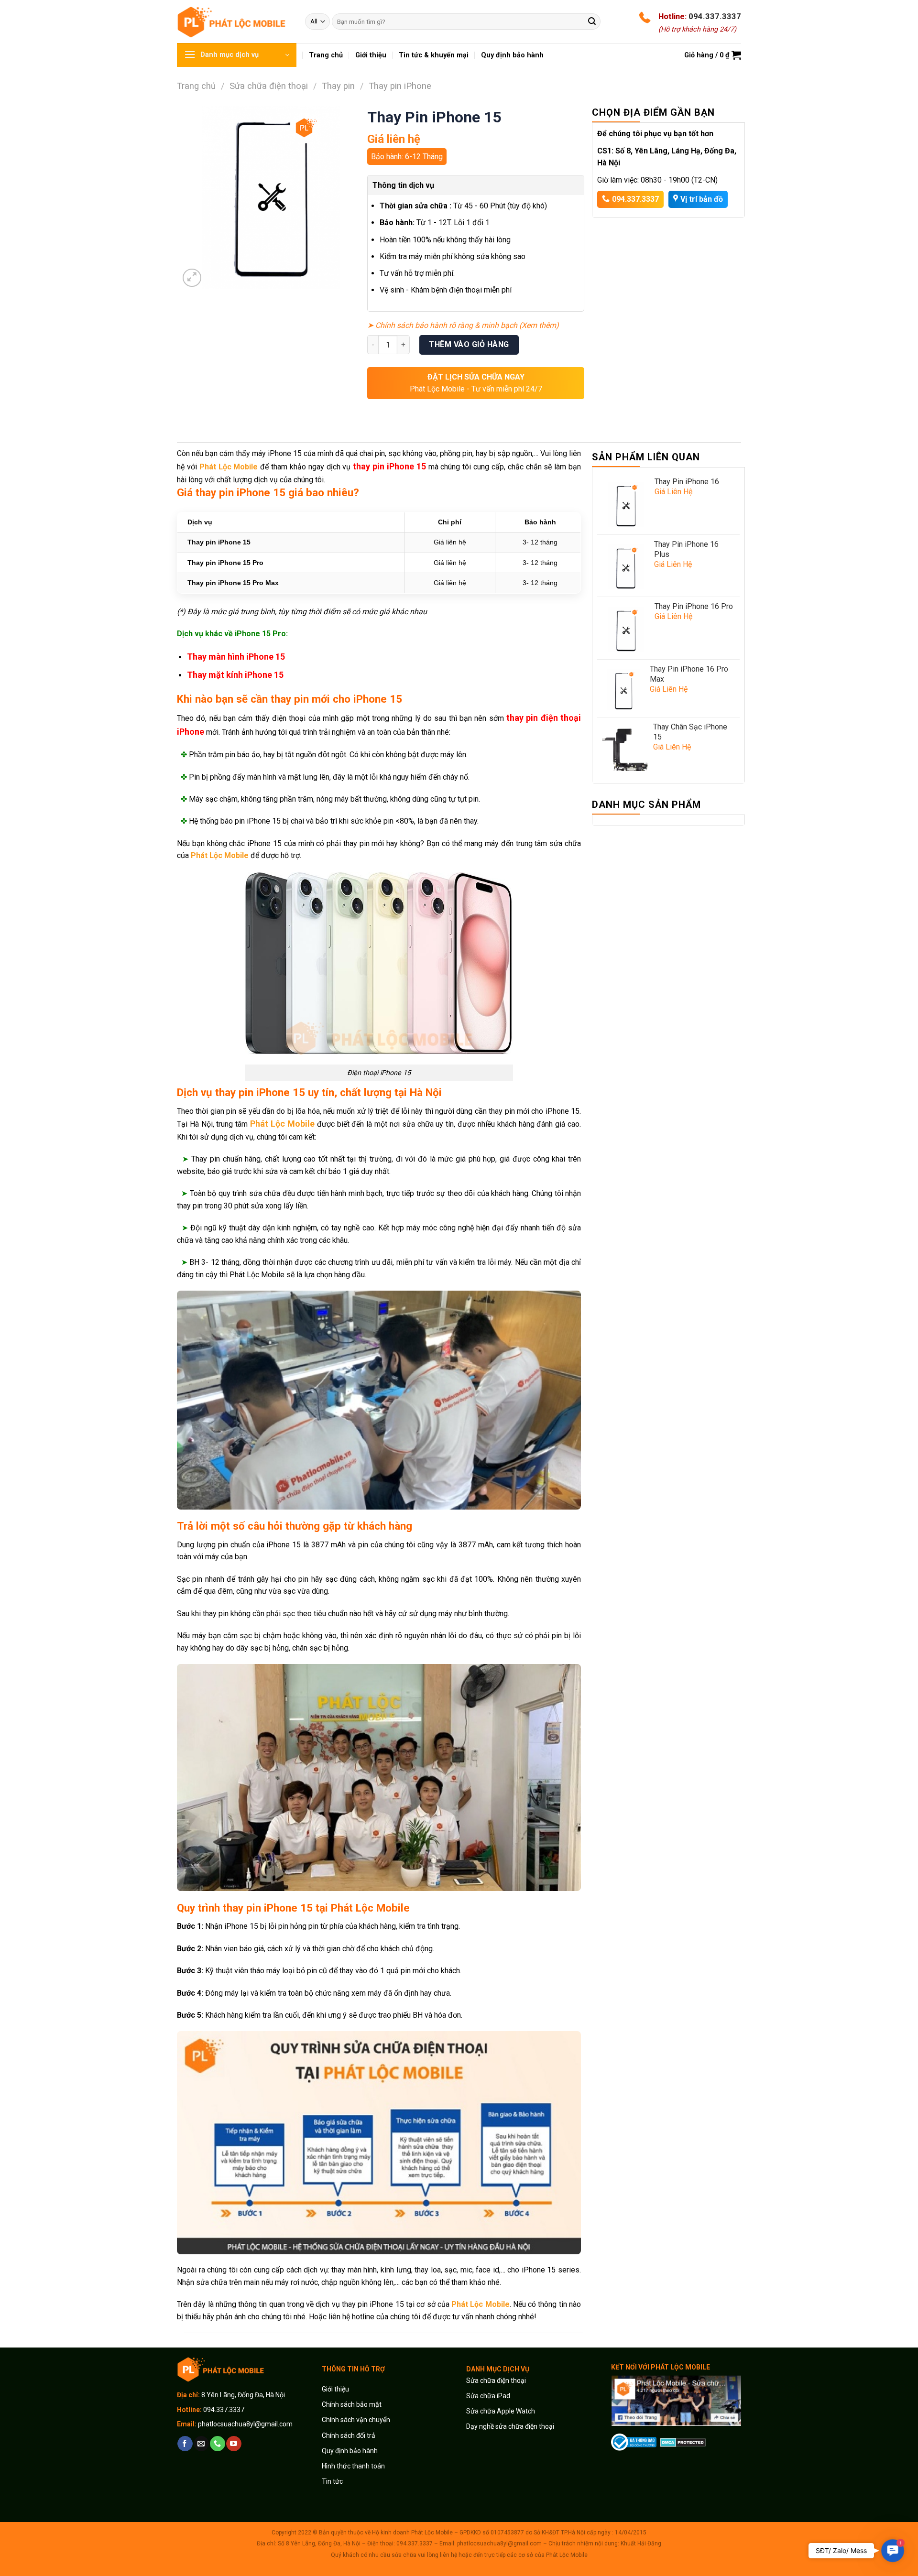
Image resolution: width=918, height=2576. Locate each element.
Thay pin (338, 86)
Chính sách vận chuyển (356, 2420)
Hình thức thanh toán (353, 2466)
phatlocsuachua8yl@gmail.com (245, 2424)
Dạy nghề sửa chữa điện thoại (510, 2426)
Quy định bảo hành (350, 2451)
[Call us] (217, 2444)
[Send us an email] (201, 2444)
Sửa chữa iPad (488, 2396)
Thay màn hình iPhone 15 (236, 657)
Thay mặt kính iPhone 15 (235, 675)
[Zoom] (192, 278)
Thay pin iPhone (400, 86)
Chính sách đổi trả (349, 2435)
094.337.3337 (715, 16)
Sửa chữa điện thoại (269, 86)
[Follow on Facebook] (185, 2444)
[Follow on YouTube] (234, 2444)
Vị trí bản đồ (702, 199)
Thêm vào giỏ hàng (469, 344)
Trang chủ (196, 86)
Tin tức (332, 2481)
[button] (892, 2550)
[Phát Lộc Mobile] (234, 21)
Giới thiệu (336, 2389)
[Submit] (592, 22)
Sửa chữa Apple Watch (501, 2411)
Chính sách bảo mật (352, 2404)
